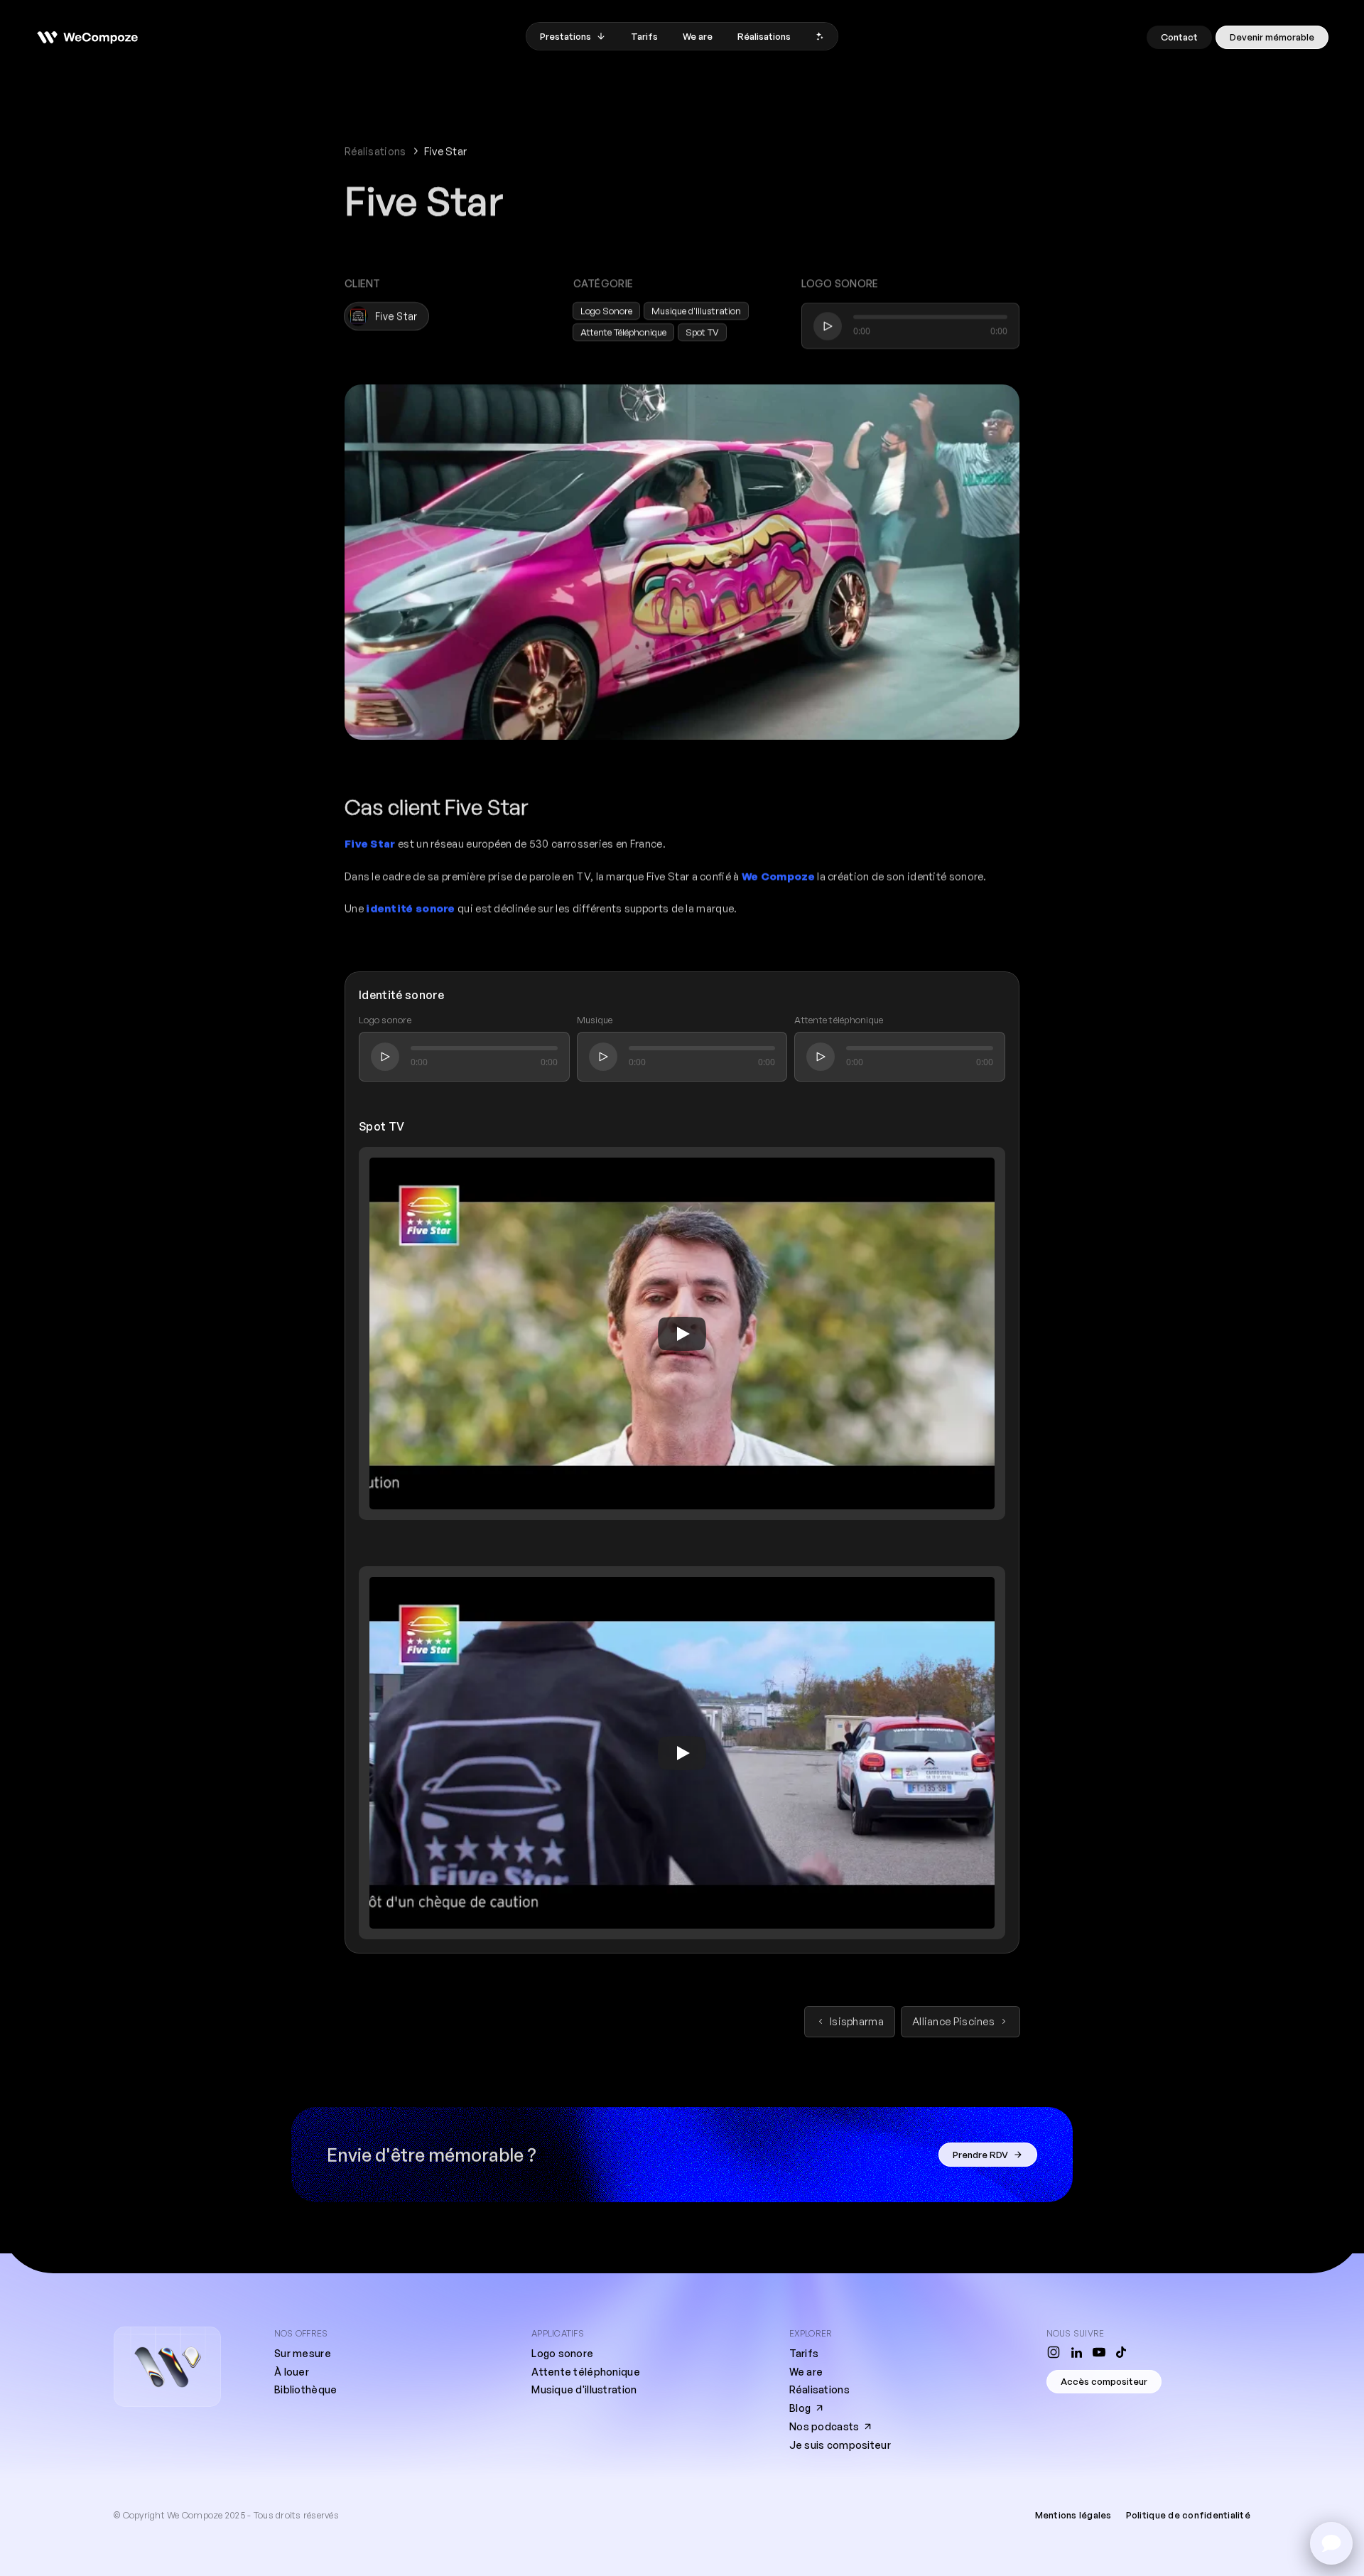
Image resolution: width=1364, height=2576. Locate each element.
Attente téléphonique (586, 2372)
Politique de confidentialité (1188, 2515)
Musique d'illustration (584, 2389)
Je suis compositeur (840, 2445)
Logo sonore (562, 2353)
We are (806, 2372)
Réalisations (375, 151)
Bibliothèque (305, 2389)
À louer (292, 2372)
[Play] (682, 1333)
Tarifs (804, 2353)
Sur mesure (303, 2353)
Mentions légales (1073, 2515)
